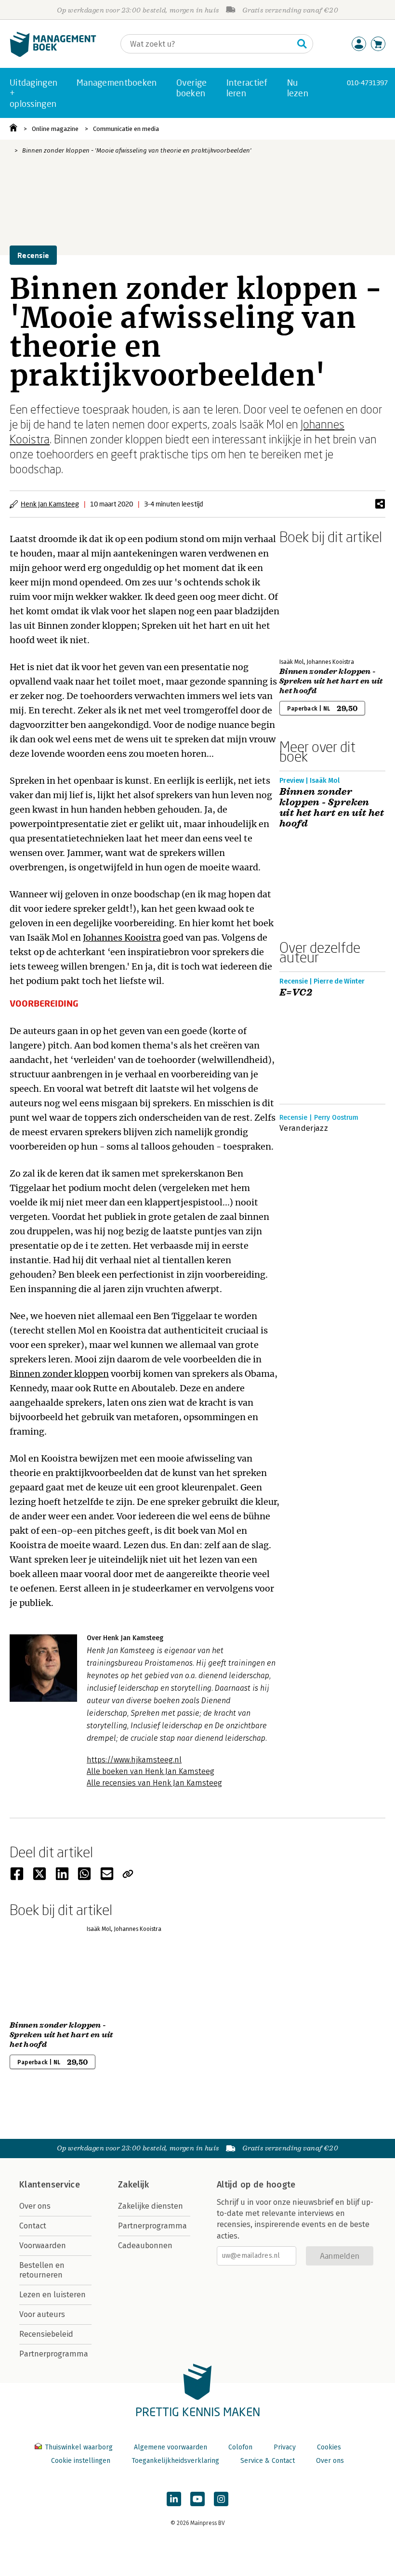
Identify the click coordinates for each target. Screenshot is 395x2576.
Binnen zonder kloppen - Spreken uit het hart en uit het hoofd (331, 681)
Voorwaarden (43, 2246)
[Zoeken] (302, 44)
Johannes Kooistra (122, 938)
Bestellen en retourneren (42, 2270)
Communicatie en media (126, 129)
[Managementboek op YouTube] (197, 2499)
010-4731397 (367, 83)
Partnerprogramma (54, 2354)
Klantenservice (50, 2185)
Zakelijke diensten (151, 2206)
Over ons (35, 2206)
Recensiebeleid (46, 2334)
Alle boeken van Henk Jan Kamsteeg (151, 1771)
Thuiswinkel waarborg (79, 2447)
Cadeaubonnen (145, 2246)
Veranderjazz (304, 1128)
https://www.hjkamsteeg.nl (134, 1760)
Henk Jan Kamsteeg (50, 504)
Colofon (240, 2447)
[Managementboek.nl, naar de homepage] (53, 55)
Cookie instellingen (81, 2461)
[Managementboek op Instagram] (221, 2499)
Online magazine (55, 129)
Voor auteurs (42, 2314)
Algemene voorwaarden (171, 2447)
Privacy (285, 2447)
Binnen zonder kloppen (59, 1374)
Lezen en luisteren (53, 2295)
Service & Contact (268, 2461)
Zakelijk (133, 2185)
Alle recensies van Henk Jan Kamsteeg (154, 1783)
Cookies (329, 2447)
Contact (33, 2226)
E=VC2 (296, 993)
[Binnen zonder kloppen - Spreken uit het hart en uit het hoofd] (313, 599)
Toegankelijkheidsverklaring (175, 2461)
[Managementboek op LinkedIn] (174, 2499)
